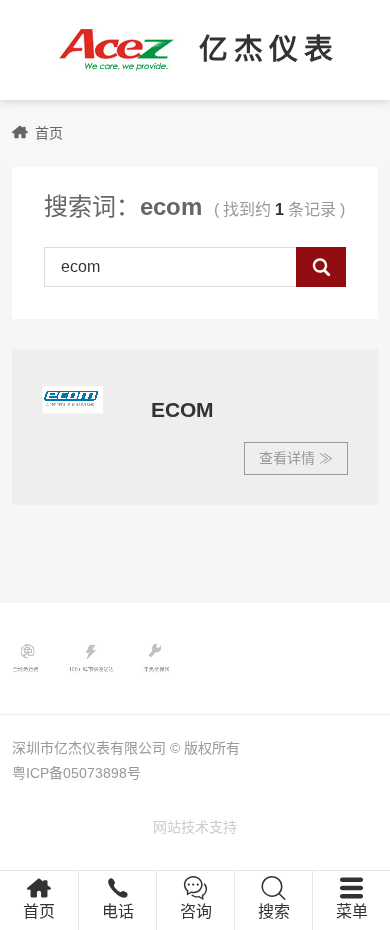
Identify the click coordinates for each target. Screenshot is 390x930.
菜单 (352, 911)
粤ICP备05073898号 (76, 773)
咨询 (196, 911)
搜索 (274, 911)
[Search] (321, 267)
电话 (118, 911)
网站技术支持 (195, 827)
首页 (49, 133)
